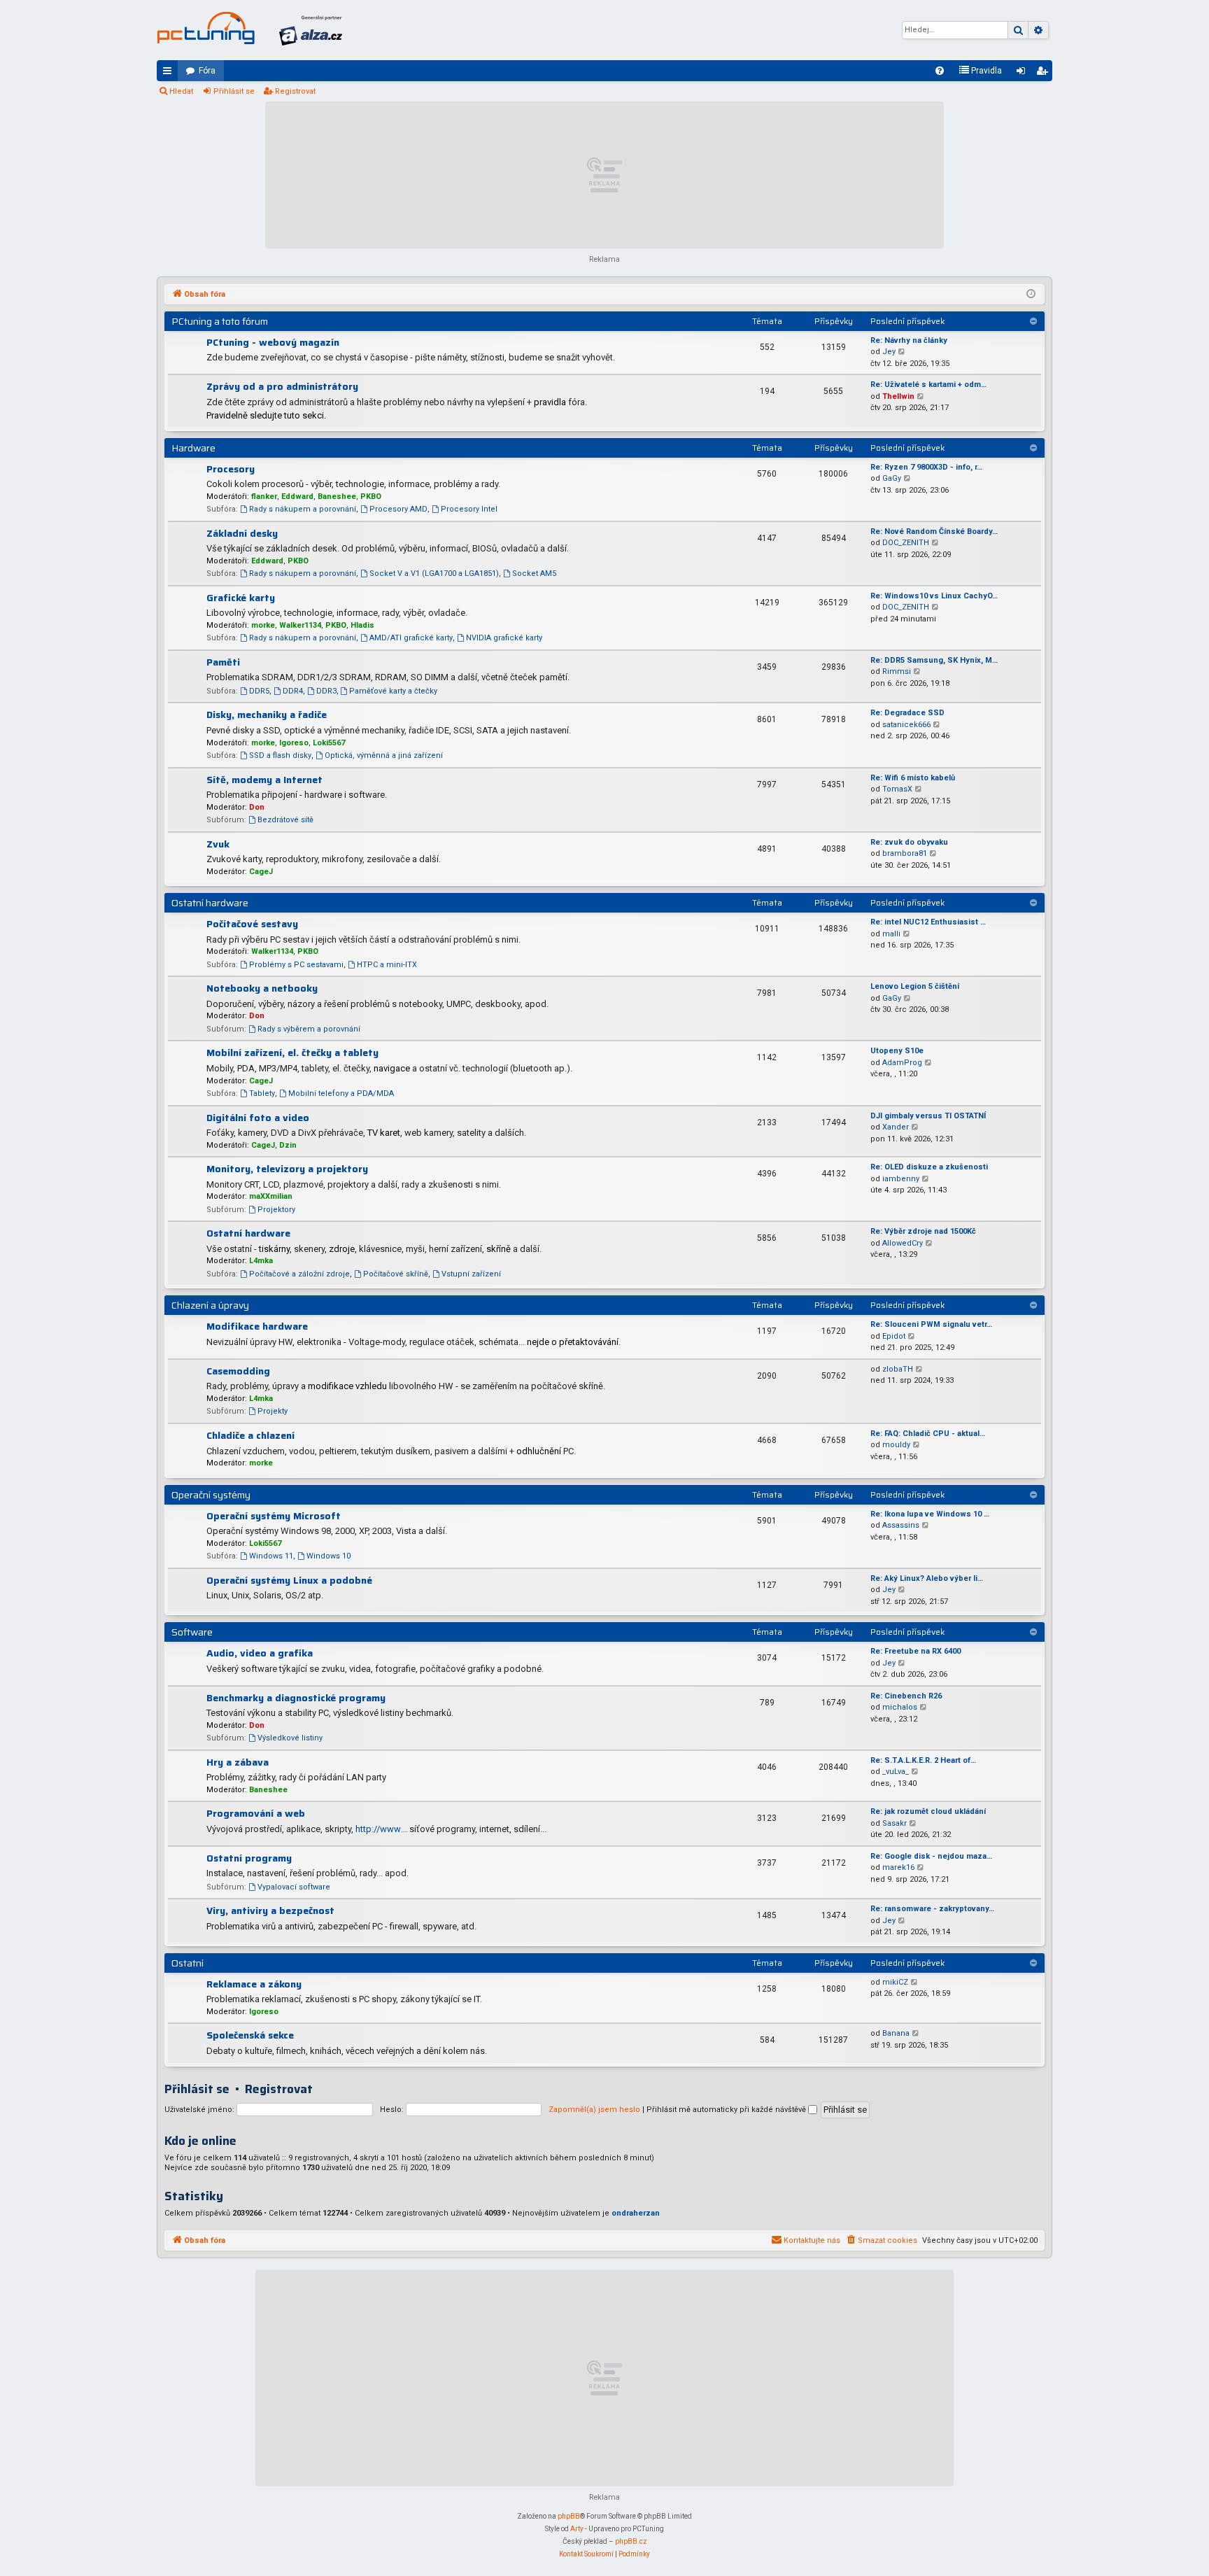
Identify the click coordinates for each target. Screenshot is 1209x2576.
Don (257, 807)
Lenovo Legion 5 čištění (915, 986)
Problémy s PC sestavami (296, 965)
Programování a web (256, 1813)
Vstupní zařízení (471, 1274)
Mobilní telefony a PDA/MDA (341, 1093)
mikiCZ (895, 1982)
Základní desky (242, 533)
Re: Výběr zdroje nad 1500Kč (923, 1231)
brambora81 (905, 853)
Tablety (262, 1093)
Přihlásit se (234, 91)
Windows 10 (328, 1556)
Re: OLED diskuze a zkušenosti (929, 1167)
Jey (889, 352)
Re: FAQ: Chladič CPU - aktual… (928, 1434)
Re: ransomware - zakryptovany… (932, 1909)
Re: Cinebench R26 (906, 1696)
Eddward (297, 497)
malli (891, 934)
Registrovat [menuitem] (1045, 73)
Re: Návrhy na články (909, 340)
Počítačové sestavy (252, 924)
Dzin (288, 1145)
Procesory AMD (398, 509)
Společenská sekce (250, 2035)
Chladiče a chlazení (250, 1435)
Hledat (181, 91)
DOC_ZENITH (906, 543)
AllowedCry (903, 1243)
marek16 (898, 1867)
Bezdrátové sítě (285, 820)
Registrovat (295, 91)
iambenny (901, 1179)
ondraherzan (636, 2213)
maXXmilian (271, 1196)
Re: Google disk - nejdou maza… (931, 1856)
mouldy (896, 1445)
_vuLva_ (896, 1772)
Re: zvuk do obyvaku (909, 842)
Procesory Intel (469, 509)
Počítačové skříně (396, 1274)
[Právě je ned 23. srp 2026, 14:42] (1031, 295)
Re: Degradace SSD (907, 713)
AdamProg (902, 1063)
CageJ (261, 872)
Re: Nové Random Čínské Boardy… (934, 532)
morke (263, 625)
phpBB (569, 2516)
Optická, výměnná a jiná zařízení (384, 755)
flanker (264, 497)
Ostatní (188, 1963)
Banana (896, 2033)
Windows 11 (271, 1556)
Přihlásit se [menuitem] (1024, 73)
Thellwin (898, 396)
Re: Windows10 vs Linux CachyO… (934, 596)
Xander (896, 1127)
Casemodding (238, 1371)
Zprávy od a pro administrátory (282, 386)
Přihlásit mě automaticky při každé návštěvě (727, 2110)
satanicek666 (906, 725)
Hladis (362, 625)
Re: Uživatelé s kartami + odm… (928, 385)
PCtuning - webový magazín (273, 342)
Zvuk (218, 844)
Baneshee (337, 497)
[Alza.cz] (311, 30)
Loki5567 (329, 743)
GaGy (892, 478)
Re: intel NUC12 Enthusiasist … (928, 922)
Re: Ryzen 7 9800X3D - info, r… (926, 467)
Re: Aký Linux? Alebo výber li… (927, 1578)
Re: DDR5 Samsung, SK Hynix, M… (934, 660)
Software (192, 1632)
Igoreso (294, 743)
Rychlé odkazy (170, 73)
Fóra (207, 71)
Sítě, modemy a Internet (264, 780)
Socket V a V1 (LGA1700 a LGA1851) (434, 573)
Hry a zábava (238, 1762)
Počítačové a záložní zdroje (299, 1274)
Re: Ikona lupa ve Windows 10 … (930, 1514)
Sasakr (895, 1823)
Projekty (273, 1411)
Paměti (223, 662)
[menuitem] (940, 71)
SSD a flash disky (280, 755)
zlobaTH (898, 1369)
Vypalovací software (294, 1887)
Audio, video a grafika (260, 1653)
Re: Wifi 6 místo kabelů (913, 778)
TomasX (897, 789)
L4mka (261, 1261)
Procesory (231, 469)
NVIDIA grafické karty (504, 638)
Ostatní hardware (210, 903)
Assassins (901, 1525)
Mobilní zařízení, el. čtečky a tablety (292, 1053)
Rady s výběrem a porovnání (309, 1029)
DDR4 (293, 691)
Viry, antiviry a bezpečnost (270, 1910)
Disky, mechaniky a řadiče (267, 715)
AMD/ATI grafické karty (411, 638)
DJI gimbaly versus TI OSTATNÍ (928, 1116)
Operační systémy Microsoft (274, 1516)
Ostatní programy (249, 1858)
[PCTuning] (206, 28)
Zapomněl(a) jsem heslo (594, 2110)
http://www (378, 1829)
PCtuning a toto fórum (220, 321)
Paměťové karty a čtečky (393, 691)
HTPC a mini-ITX (387, 965)
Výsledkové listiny (290, 1738)
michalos (900, 1707)
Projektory (276, 1210)
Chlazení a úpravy (210, 1305)
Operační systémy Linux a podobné (289, 1580)
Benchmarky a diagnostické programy (296, 1698)
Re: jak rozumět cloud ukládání (928, 1811)
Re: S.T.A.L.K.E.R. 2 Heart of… (923, 1760)
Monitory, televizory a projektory (287, 1169)
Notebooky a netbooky (262, 988)
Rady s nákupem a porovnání (303, 509)
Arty (577, 2529)
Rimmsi (897, 671)
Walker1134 (300, 625)
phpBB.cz (631, 2541)
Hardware (193, 448)
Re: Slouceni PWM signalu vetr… (931, 1324)
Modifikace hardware (257, 1326)
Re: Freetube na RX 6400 (915, 1651)
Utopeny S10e (897, 1051)
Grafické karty (241, 598)
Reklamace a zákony (254, 1984)
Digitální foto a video (258, 1118)
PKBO (371, 497)
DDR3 (326, 691)
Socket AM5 (534, 573)
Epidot (894, 1336)
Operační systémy (211, 1495)
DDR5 (259, 691)
